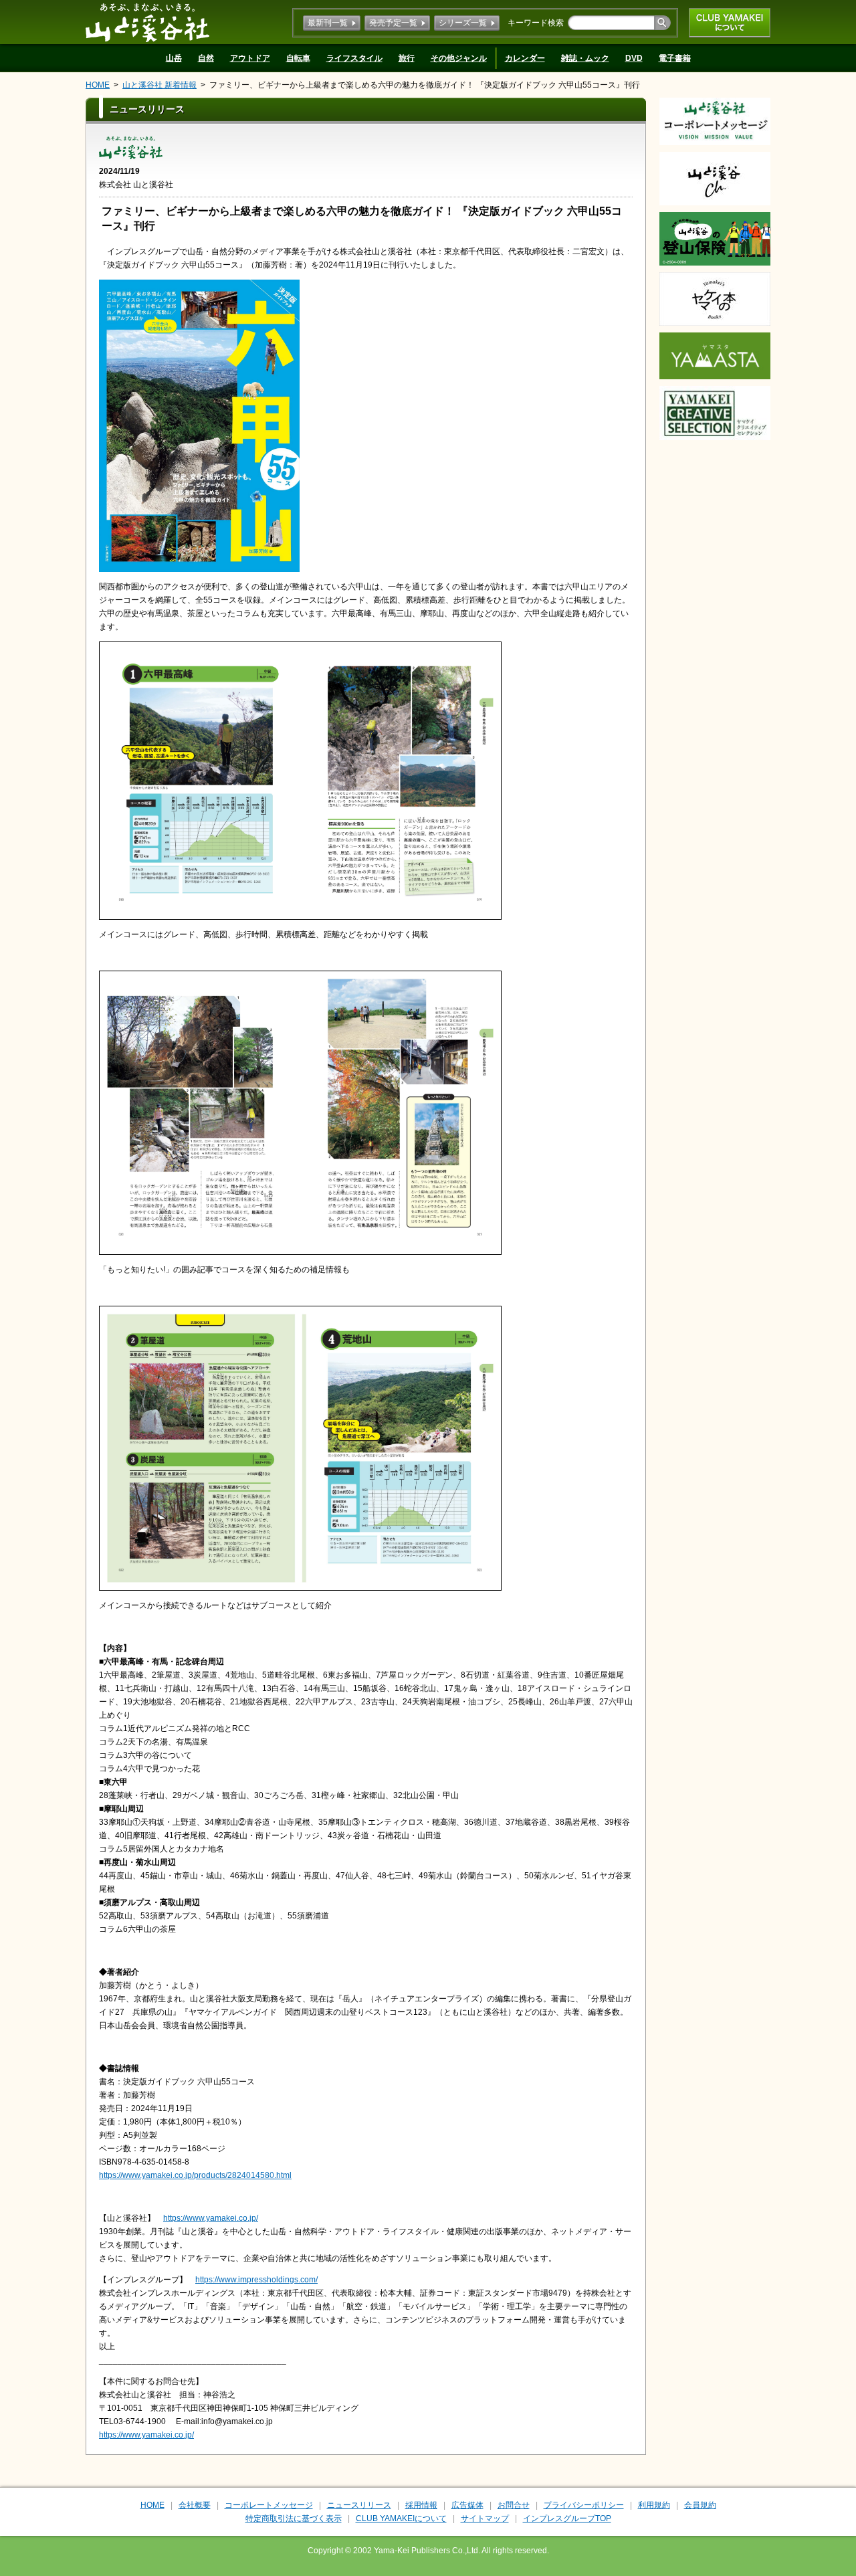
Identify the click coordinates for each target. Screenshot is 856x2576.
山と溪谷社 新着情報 (159, 85)
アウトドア (250, 58)
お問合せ (514, 2505)
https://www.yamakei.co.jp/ (211, 2218)
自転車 (298, 58)
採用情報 (421, 2505)
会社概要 (195, 2505)
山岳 (174, 58)
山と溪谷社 (147, 22)
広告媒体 (467, 2505)
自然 (206, 58)
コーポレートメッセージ (269, 2505)
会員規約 (700, 2505)
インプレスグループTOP (567, 2518)
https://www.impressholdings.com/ (256, 2280)
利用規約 (654, 2505)
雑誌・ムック (585, 58)
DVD (634, 58)
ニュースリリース (359, 2505)
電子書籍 (675, 58)
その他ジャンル (459, 58)
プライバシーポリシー (584, 2505)
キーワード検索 (536, 23)
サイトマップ (485, 2518)
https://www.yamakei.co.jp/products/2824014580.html (195, 2175)
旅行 (407, 58)
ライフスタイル (354, 58)
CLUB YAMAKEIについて (730, 23)
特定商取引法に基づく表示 (294, 2518)
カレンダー (525, 58)
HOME (98, 85)
